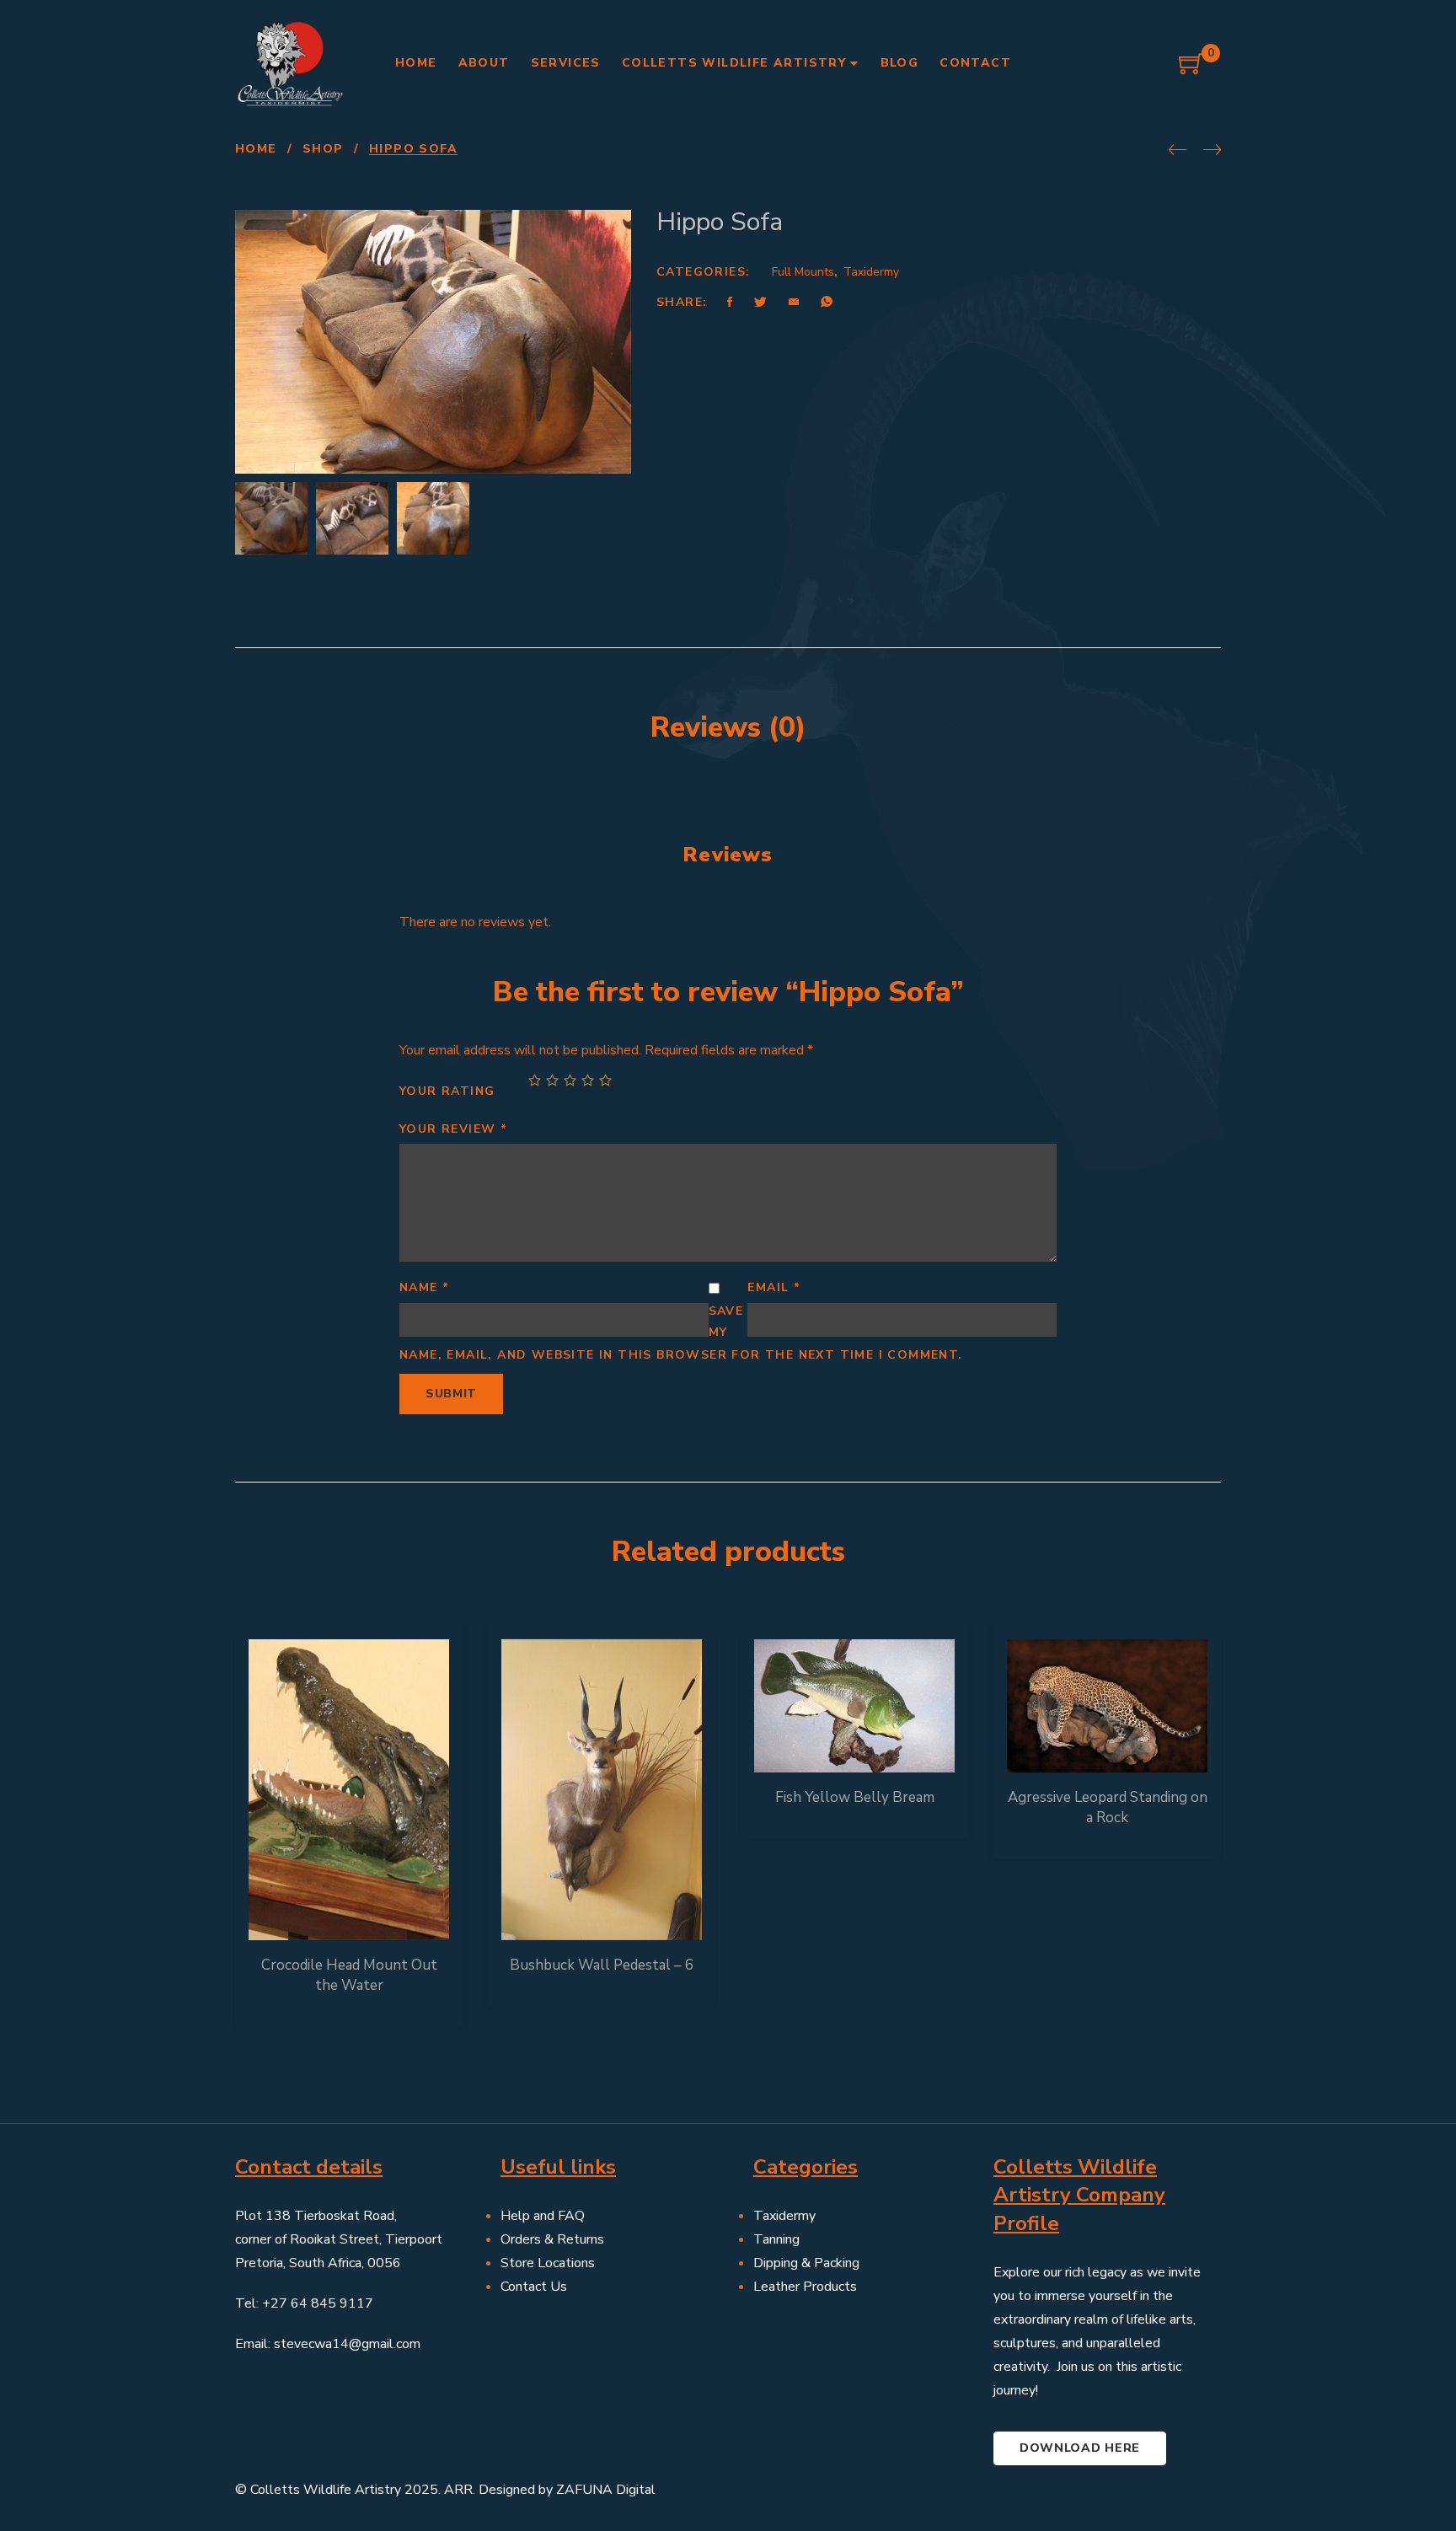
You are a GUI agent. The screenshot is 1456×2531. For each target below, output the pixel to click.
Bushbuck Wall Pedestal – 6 (602, 1965)
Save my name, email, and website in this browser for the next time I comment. (681, 1333)
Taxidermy (871, 272)
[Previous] (1178, 151)
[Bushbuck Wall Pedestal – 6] (602, 1790)
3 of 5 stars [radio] (570, 1080)
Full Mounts (803, 272)
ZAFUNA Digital (606, 2490)
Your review (453, 1129)
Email (774, 1287)
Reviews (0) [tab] (728, 727)
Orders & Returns (552, 2239)
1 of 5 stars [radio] (535, 1080)
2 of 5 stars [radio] (552, 1080)
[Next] (1212, 151)
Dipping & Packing (806, 2263)
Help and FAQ (543, 2216)
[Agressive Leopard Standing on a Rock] (1107, 1706)
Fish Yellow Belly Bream (855, 1797)
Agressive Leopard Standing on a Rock (1108, 1807)
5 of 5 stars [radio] (605, 1080)
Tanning (776, 2239)
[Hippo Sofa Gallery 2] (433, 518)
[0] (1191, 70)
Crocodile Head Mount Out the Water (349, 1975)
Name (424, 1287)
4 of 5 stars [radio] (588, 1080)
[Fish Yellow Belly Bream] (854, 1706)
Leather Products (805, 2287)
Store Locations (548, 2263)
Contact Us (534, 2287)
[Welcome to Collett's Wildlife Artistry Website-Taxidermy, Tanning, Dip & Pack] (290, 63)
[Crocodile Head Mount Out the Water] (349, 1790)
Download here (1080, 2448)
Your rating (447, 1091)
